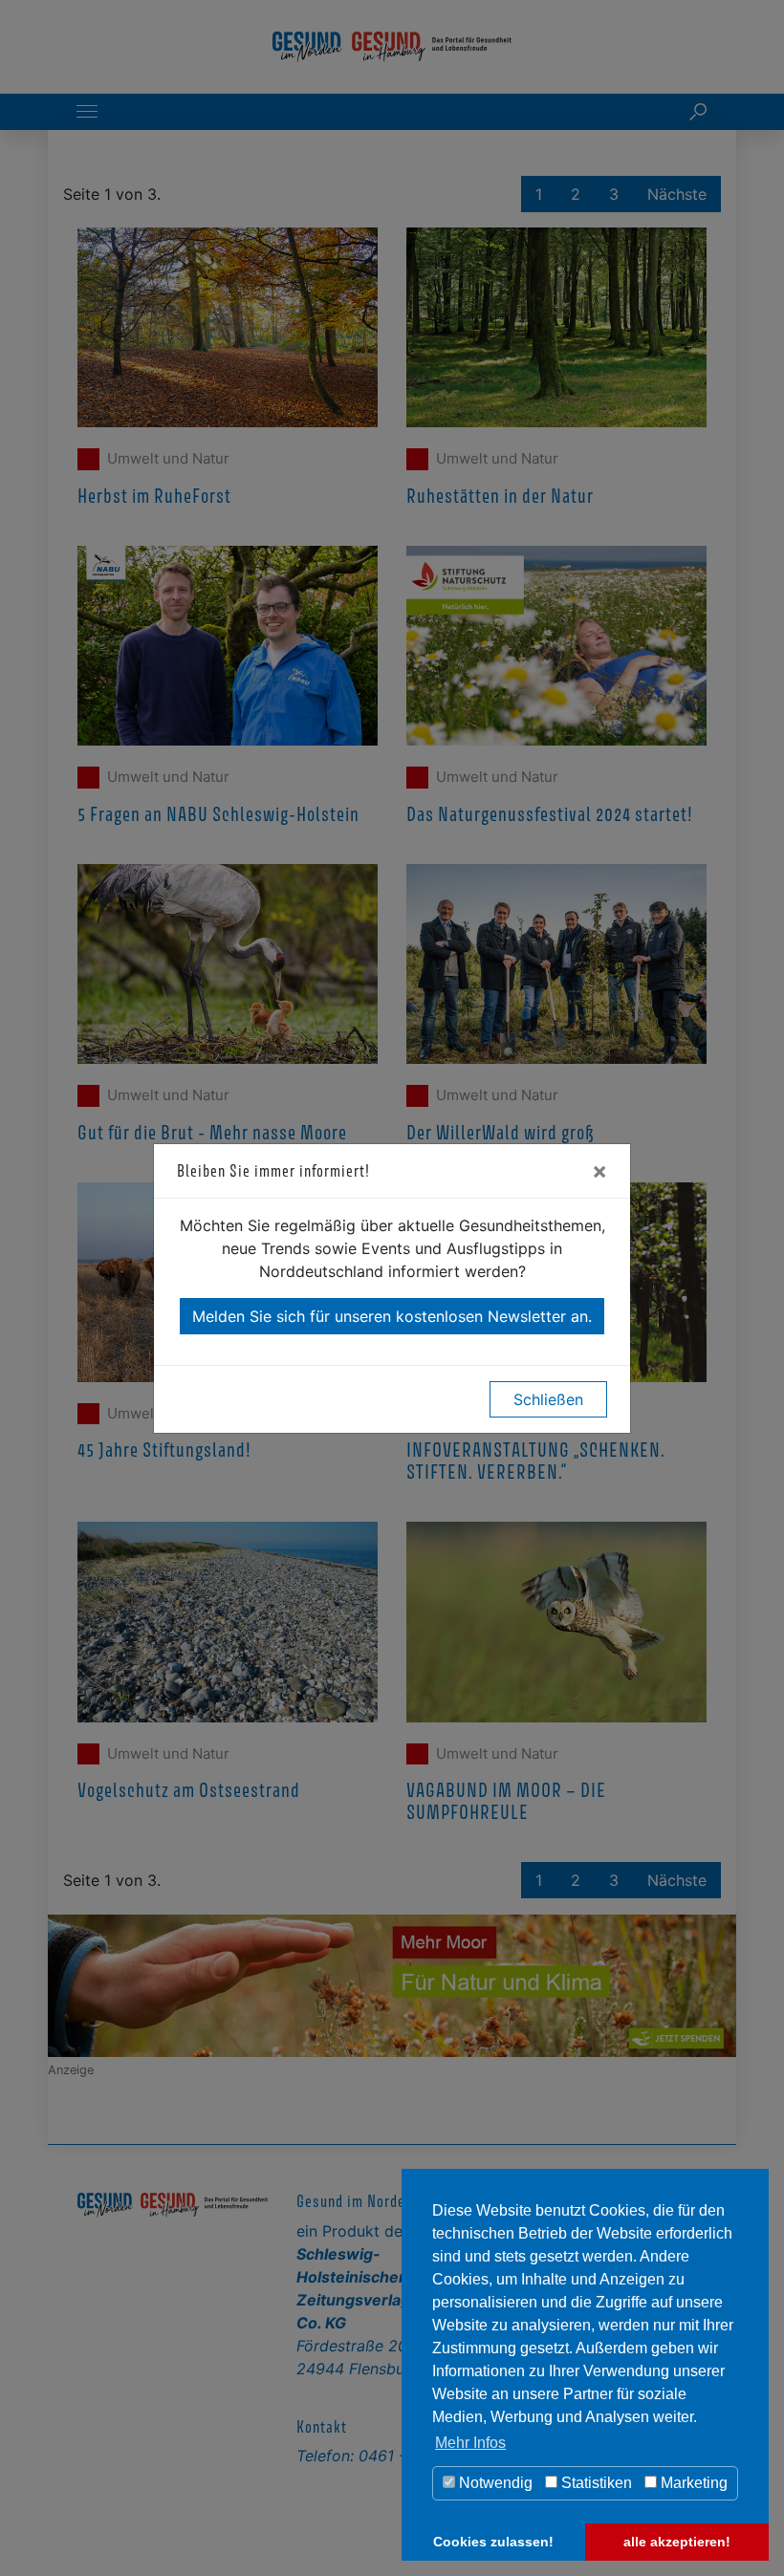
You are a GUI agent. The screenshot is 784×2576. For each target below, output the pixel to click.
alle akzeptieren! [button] (677, 2542)
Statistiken (595, 2483)
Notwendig (494, 2483)
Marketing (692, 2483)
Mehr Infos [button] (470, 2443)
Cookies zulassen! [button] (493, 2542)
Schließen (548, 1399)
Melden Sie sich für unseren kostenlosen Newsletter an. (392, 1316)
